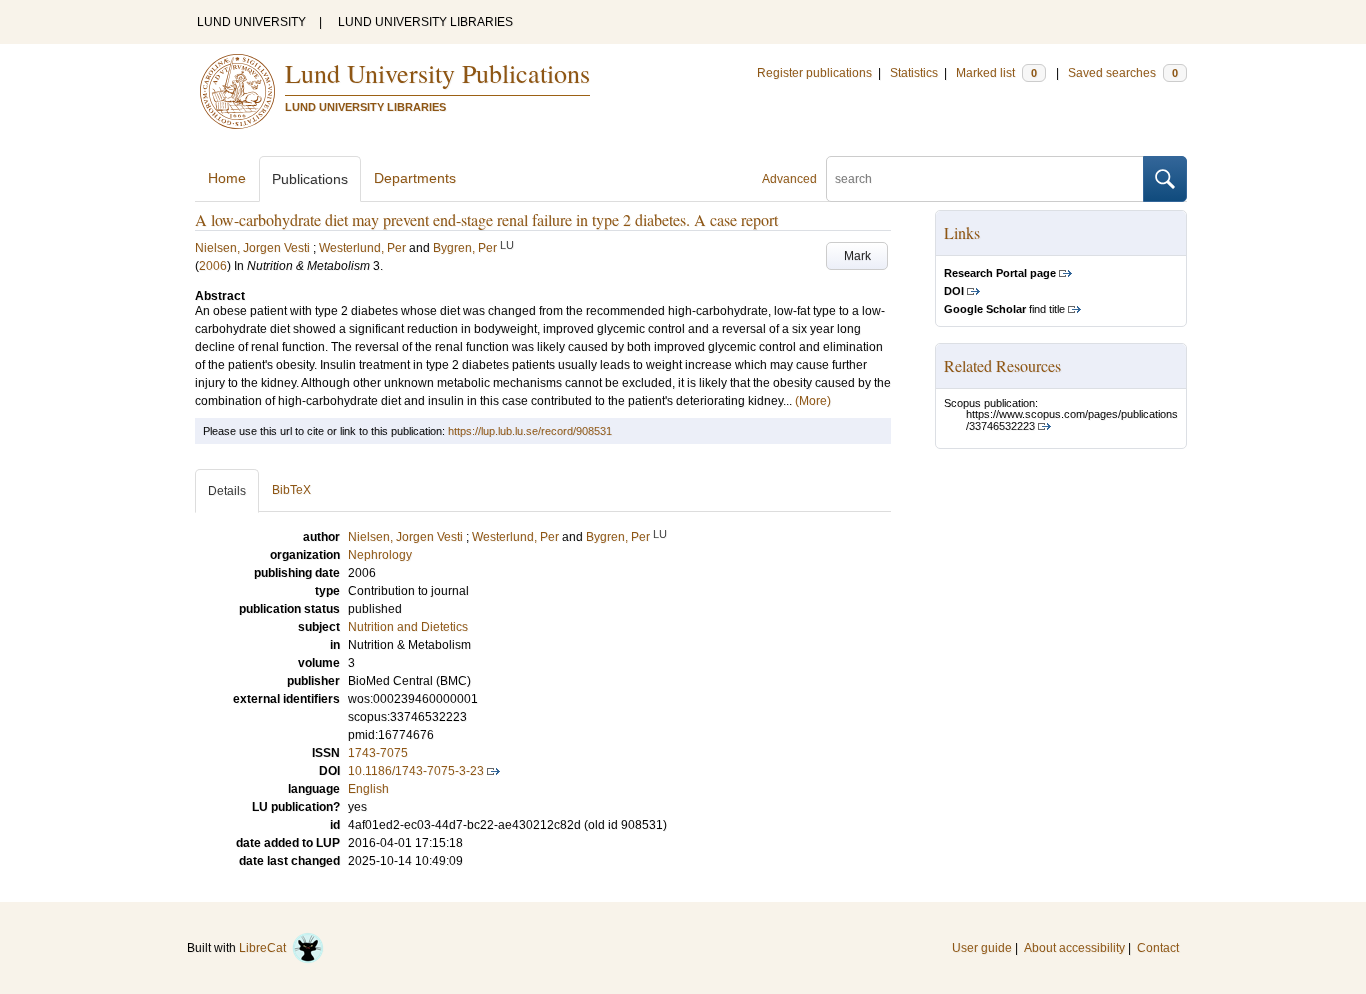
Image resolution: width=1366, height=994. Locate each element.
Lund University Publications (437, 73)
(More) (813, 401)
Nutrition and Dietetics (408, 627)
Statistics (914, 73)
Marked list (996, 73)
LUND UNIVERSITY (251, 22)
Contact (1158, 948)
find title (1004, 309)
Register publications (814, 73)
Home (227, 178)
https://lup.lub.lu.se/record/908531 (530, 431)
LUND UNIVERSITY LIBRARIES (425, 22)
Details (227, 491)
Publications (310, 179)
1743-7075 (378, 753)
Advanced (789, 179)
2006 (213, 266)
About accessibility (1074, 948)
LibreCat (265, 948)
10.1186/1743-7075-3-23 (416, 771)
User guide (982, 948)
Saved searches (1123, 73)
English (368, 789)
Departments (415, 178)
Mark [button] (857, 256)
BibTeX (291, 490)
